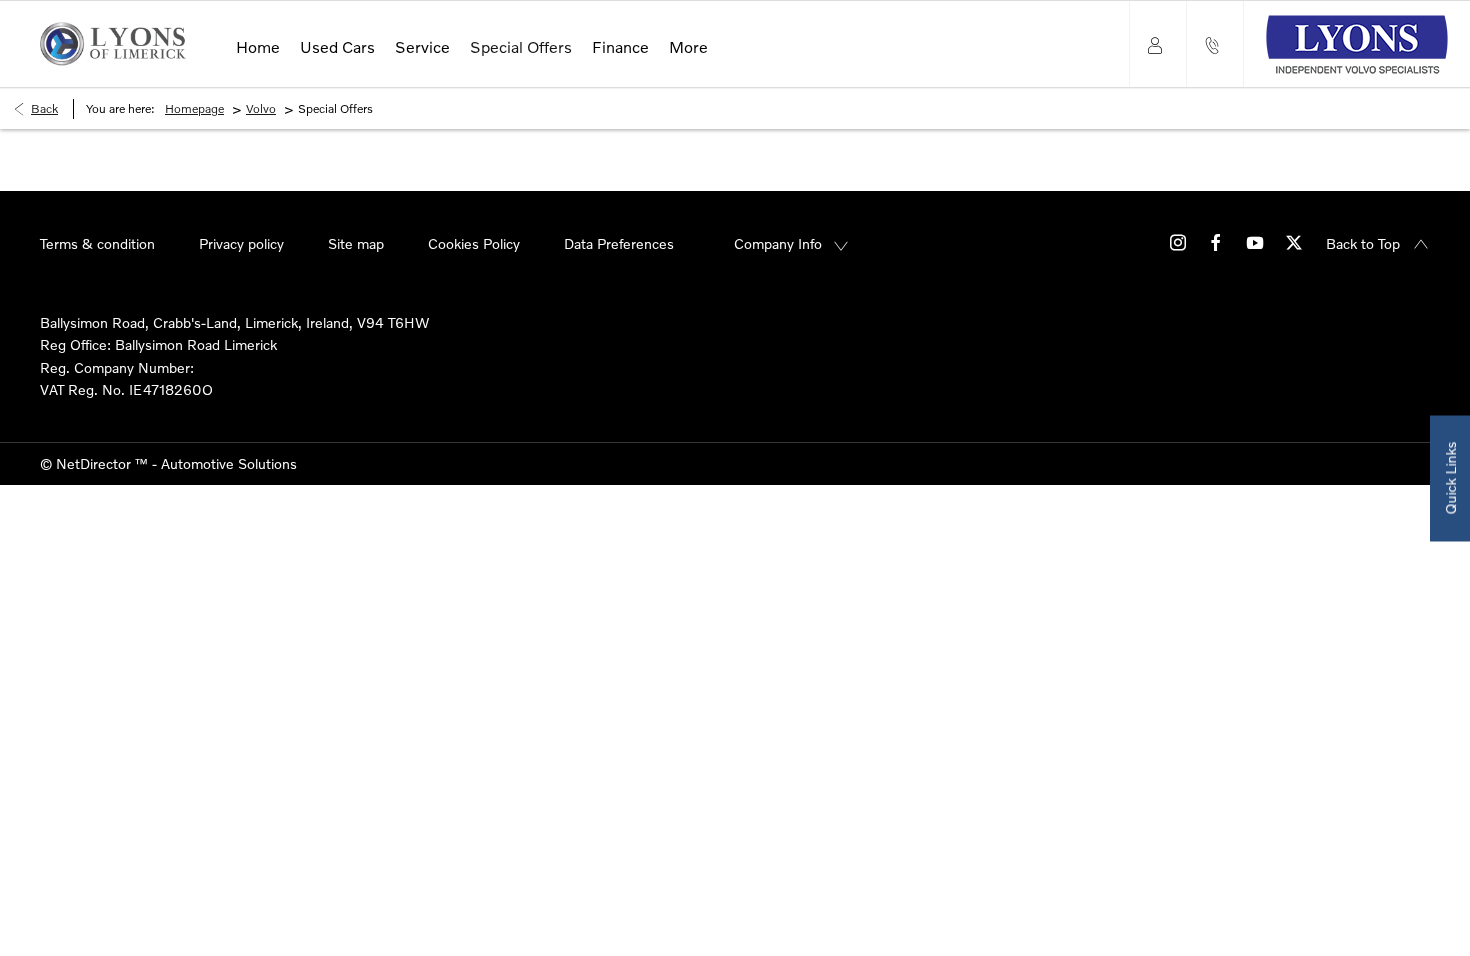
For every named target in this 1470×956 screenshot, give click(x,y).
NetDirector (95, 463)
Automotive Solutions (229, 463)
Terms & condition (97, 243)
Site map (356, 243)
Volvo (261, 108)
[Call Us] (1214, 44)
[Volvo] (1356, 44)
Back (44, 108)
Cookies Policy (474, 243)
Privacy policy (241, 243)
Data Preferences (619, 243)
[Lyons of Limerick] (113, 44)
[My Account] (1157, 44)
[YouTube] (1255, 241)
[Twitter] (1294, 241)
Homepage (194, 108)
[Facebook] (1216, 241)
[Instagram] (1178, 241)
